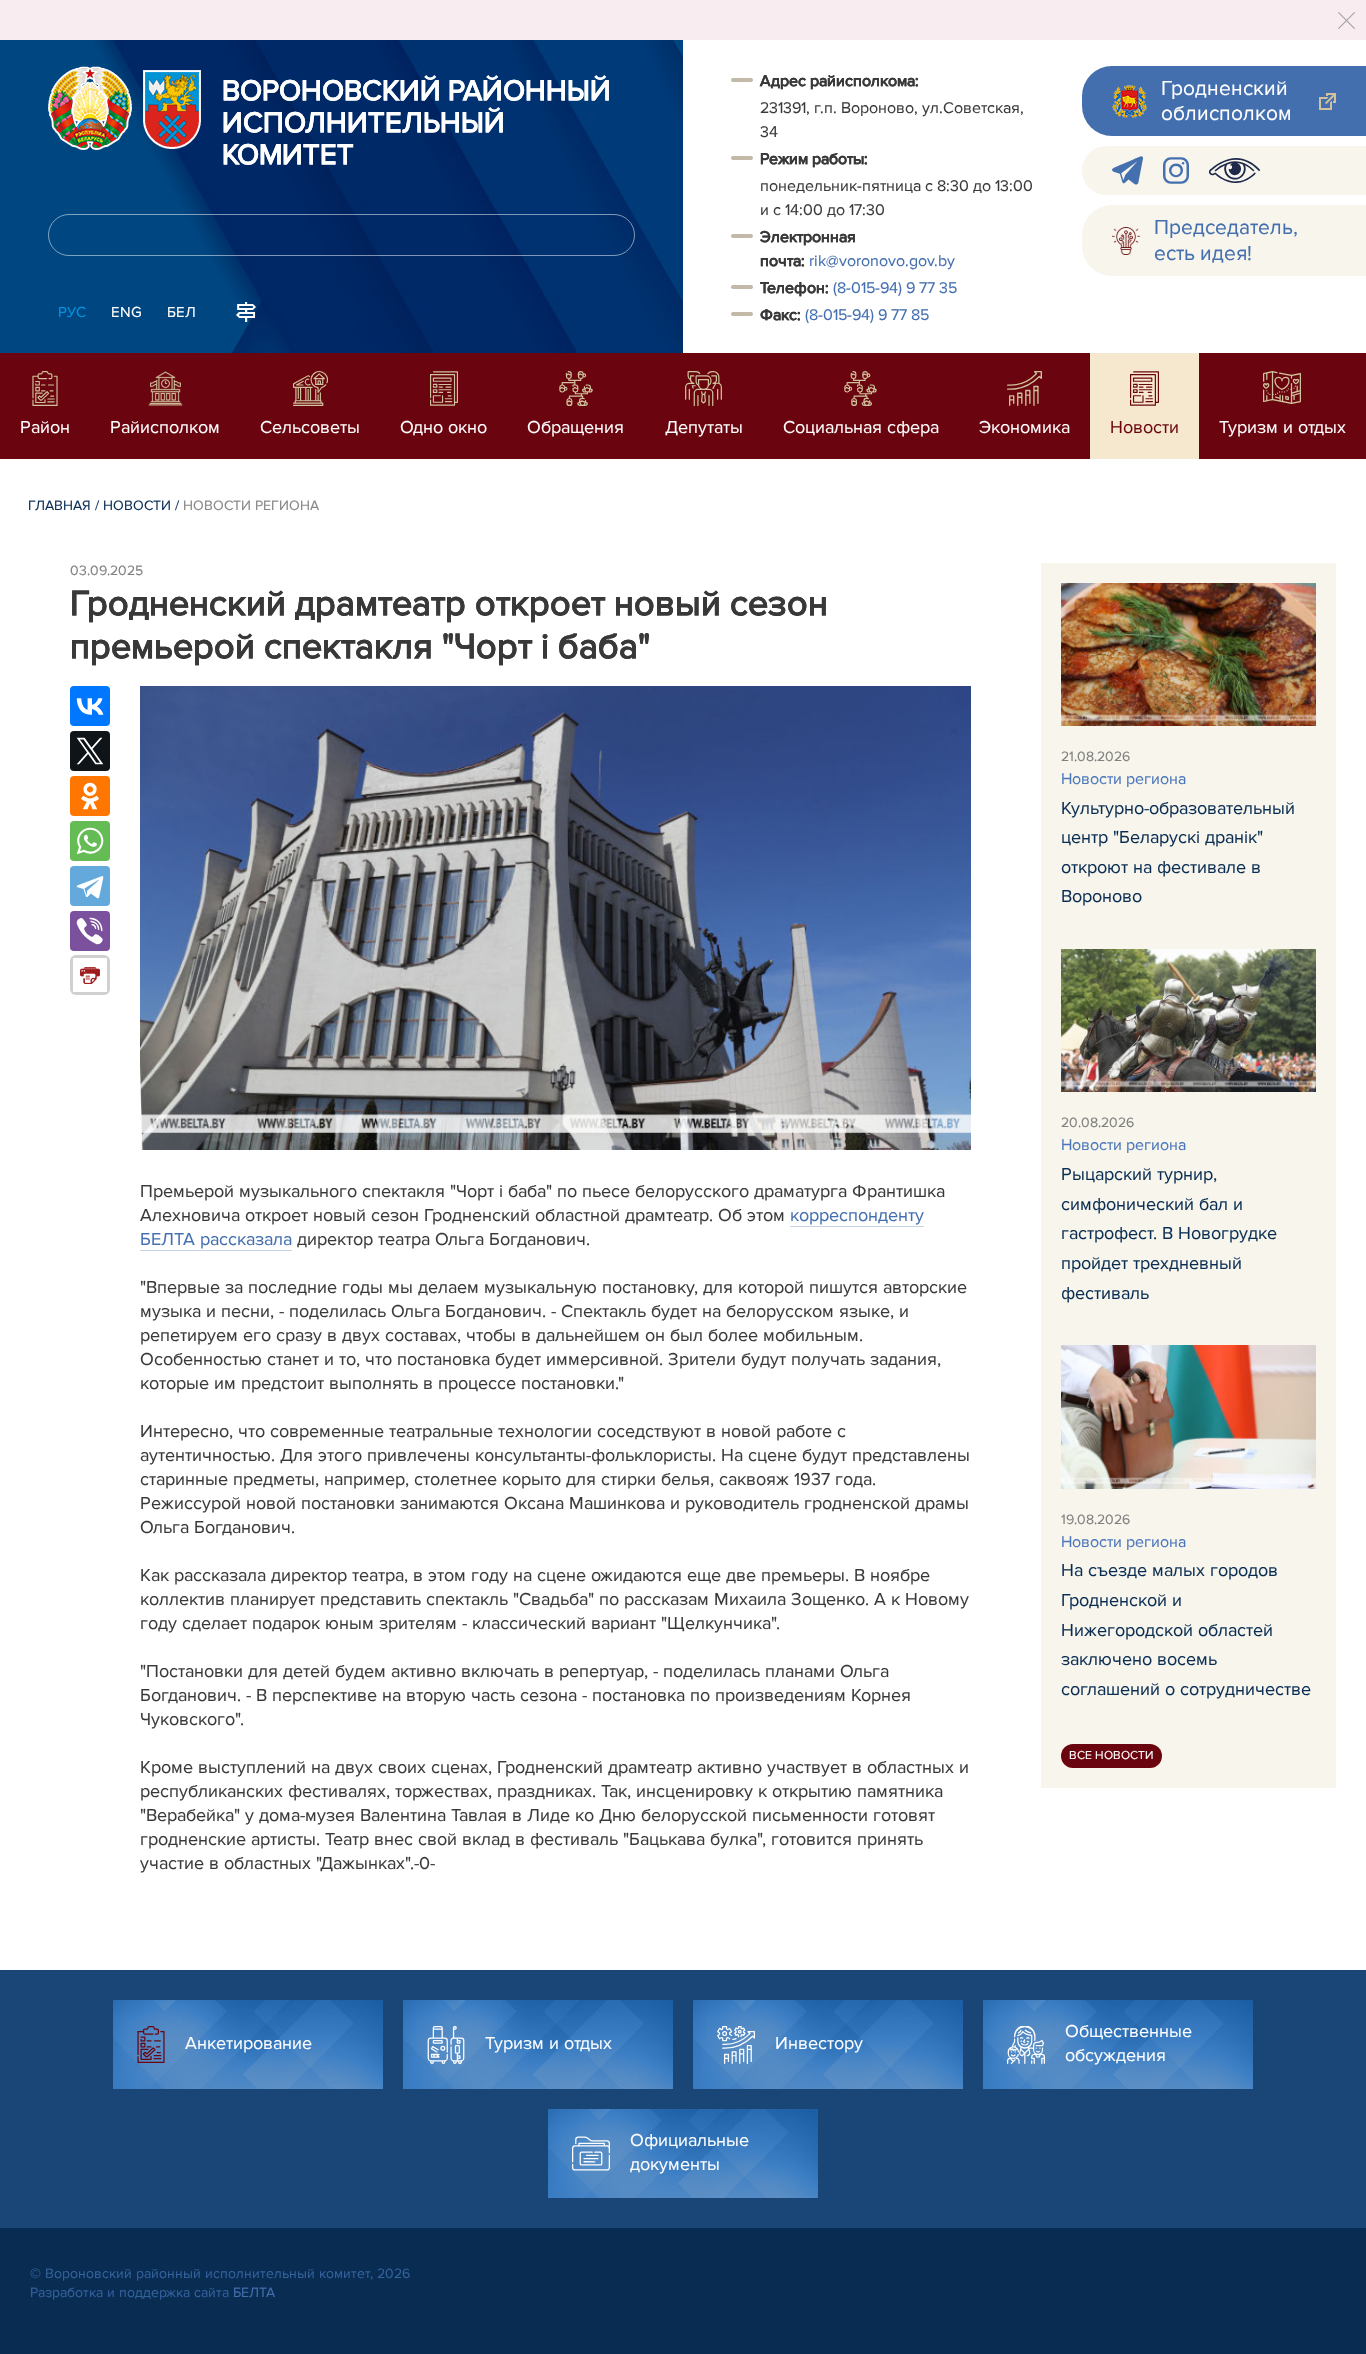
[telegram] (1127, 170)
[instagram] (1176, 170)
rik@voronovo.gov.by (882, 261)
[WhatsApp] (90, 841)
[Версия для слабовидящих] (1234, 170)
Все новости (1111, 1755)
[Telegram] (90, 886)
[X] (90, 751)
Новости (137, 505)
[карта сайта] (246, 310)
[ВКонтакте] (90, 706)
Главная (59, 505)
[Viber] (90, 931)
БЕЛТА (254, 2292)
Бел (181, 312)
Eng (126, 312)
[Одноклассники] (90, 796)
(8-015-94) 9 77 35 (895, 288)
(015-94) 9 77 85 (867, 315)
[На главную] (90, 108)
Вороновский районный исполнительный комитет (416, 124)
